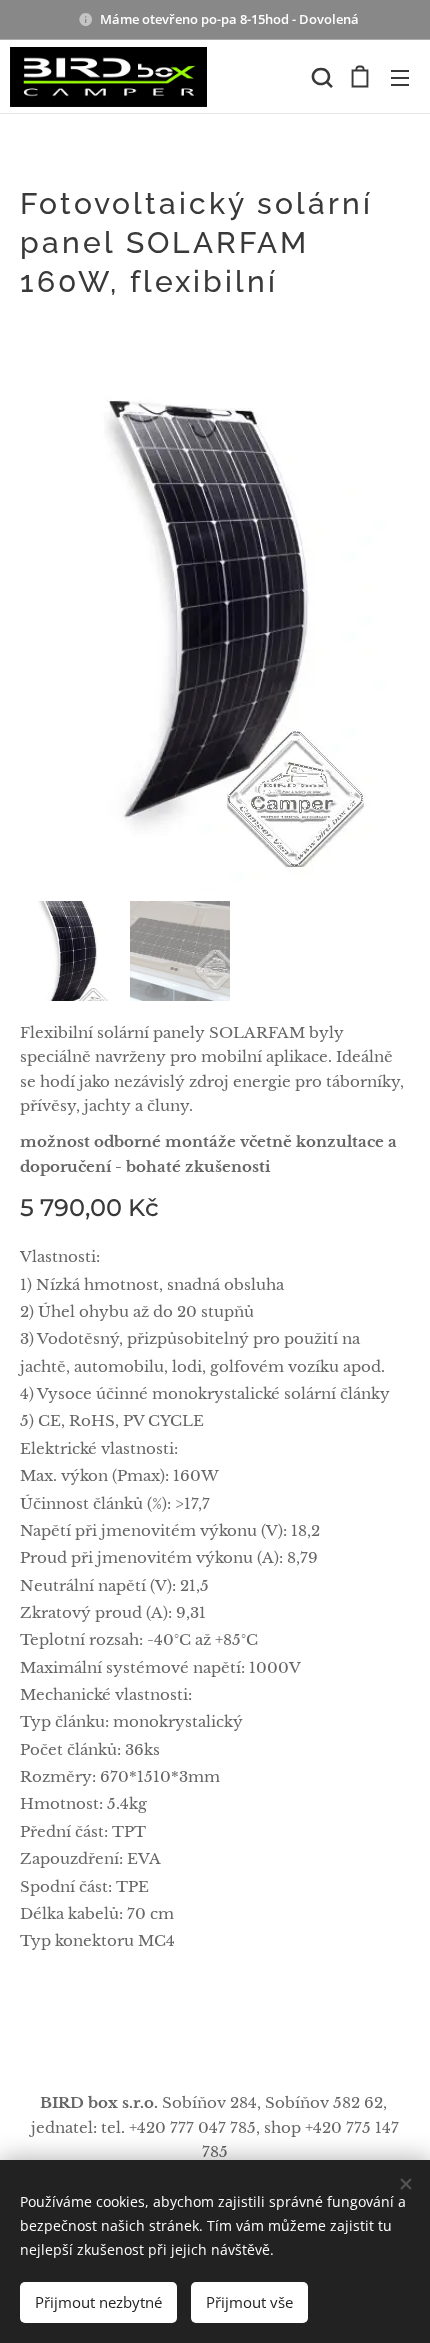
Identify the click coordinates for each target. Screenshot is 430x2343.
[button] (320, 77)
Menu (400, 77)
